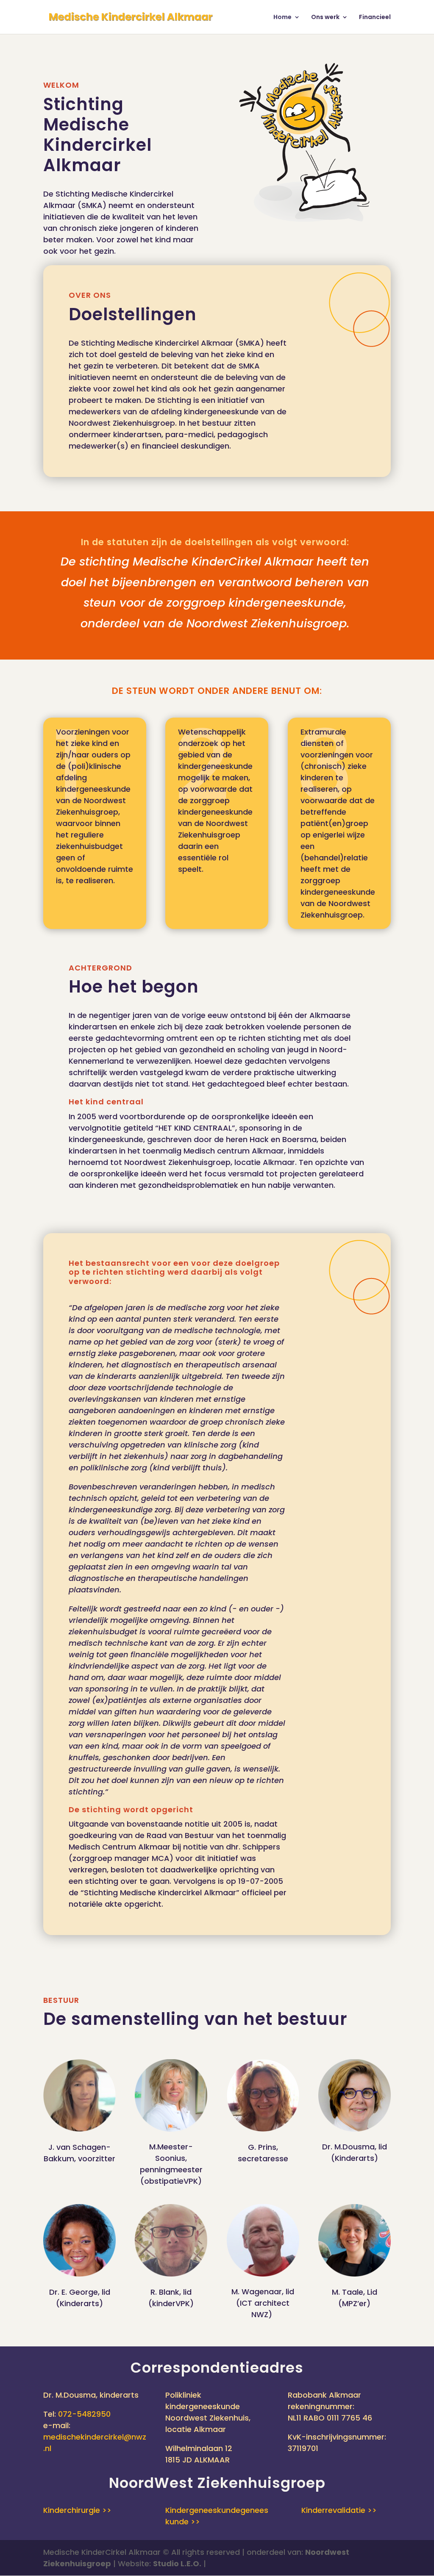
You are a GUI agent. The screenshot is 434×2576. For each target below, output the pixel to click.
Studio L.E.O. (177, 2564)
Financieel (375, 18)
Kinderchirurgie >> (77, 2510)
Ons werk (325, 18)
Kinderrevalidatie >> (339, 2510)
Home (282, 18)
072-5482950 (84, 2414)
